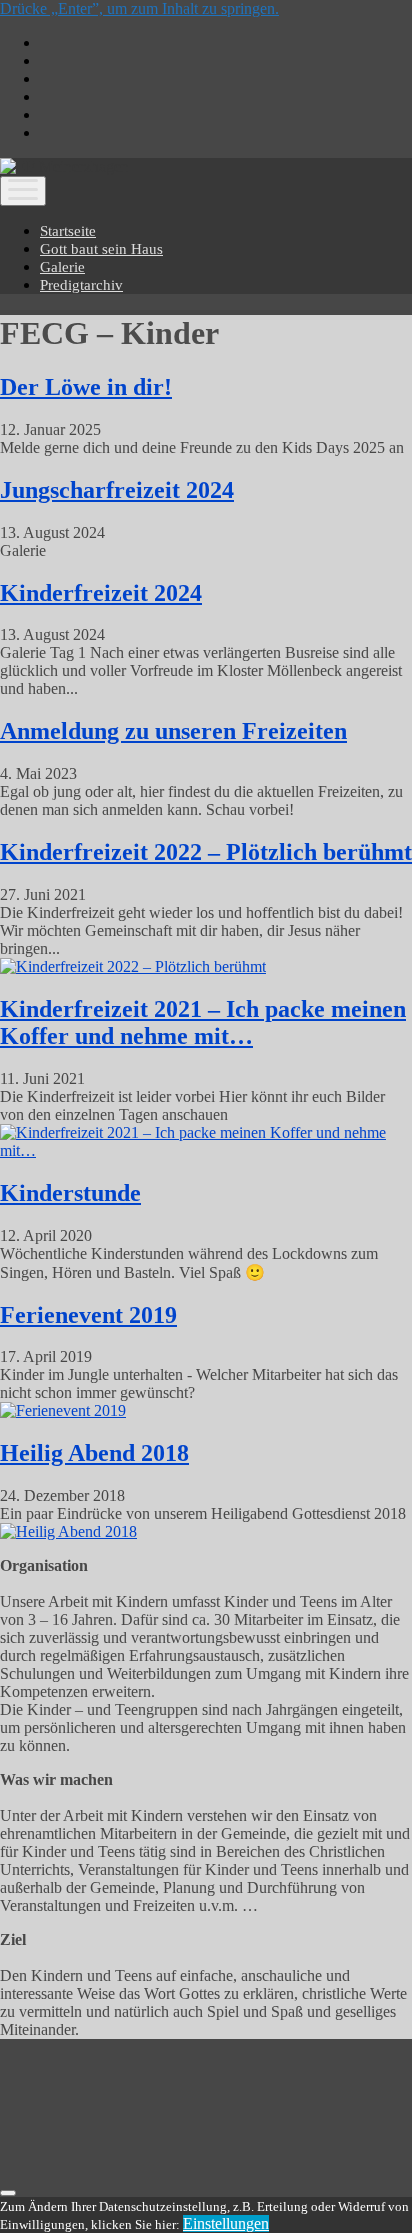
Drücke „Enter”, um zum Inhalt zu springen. (139, 8)
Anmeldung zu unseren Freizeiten (173, 731)
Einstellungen (226, 2223)
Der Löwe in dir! (86, 387)
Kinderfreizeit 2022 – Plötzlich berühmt (206, 852)
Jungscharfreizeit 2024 (117, 490)
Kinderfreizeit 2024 (101, 593)
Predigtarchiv (81, 285)
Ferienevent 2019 (88, 1315)
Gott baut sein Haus (101, 249)
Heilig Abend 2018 (94, 1453)
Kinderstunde (70, 1193)
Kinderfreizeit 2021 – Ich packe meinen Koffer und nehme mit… (203, 1022)
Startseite (68, 231)
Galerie (62, 267)
